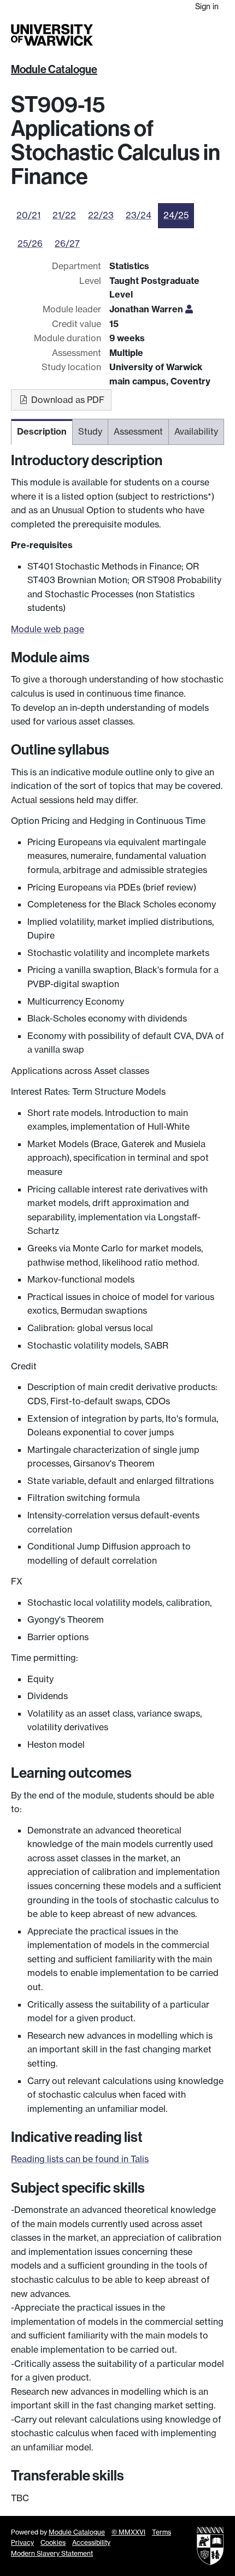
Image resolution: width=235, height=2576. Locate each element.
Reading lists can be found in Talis (80, 2159)
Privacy (22, 2542)
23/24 (139, 215)
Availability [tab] (196, 431)
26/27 (67, 244)
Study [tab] (90, 431)
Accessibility (91, 2542)
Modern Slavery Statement (52, 2553)
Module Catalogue (54, 69)
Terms (161, 2532)
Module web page (48, 629)
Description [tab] (42, 431)
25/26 (30, 244)
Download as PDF (67, 400)
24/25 (176, 215)
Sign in (207, 6)
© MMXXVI (128, 2532)
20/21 (28, 215)
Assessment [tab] (138, 431)
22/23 (101, 215)
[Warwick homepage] (52, 35)
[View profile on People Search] (189, 309)
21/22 (64, 215)
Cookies (53, 2542)
